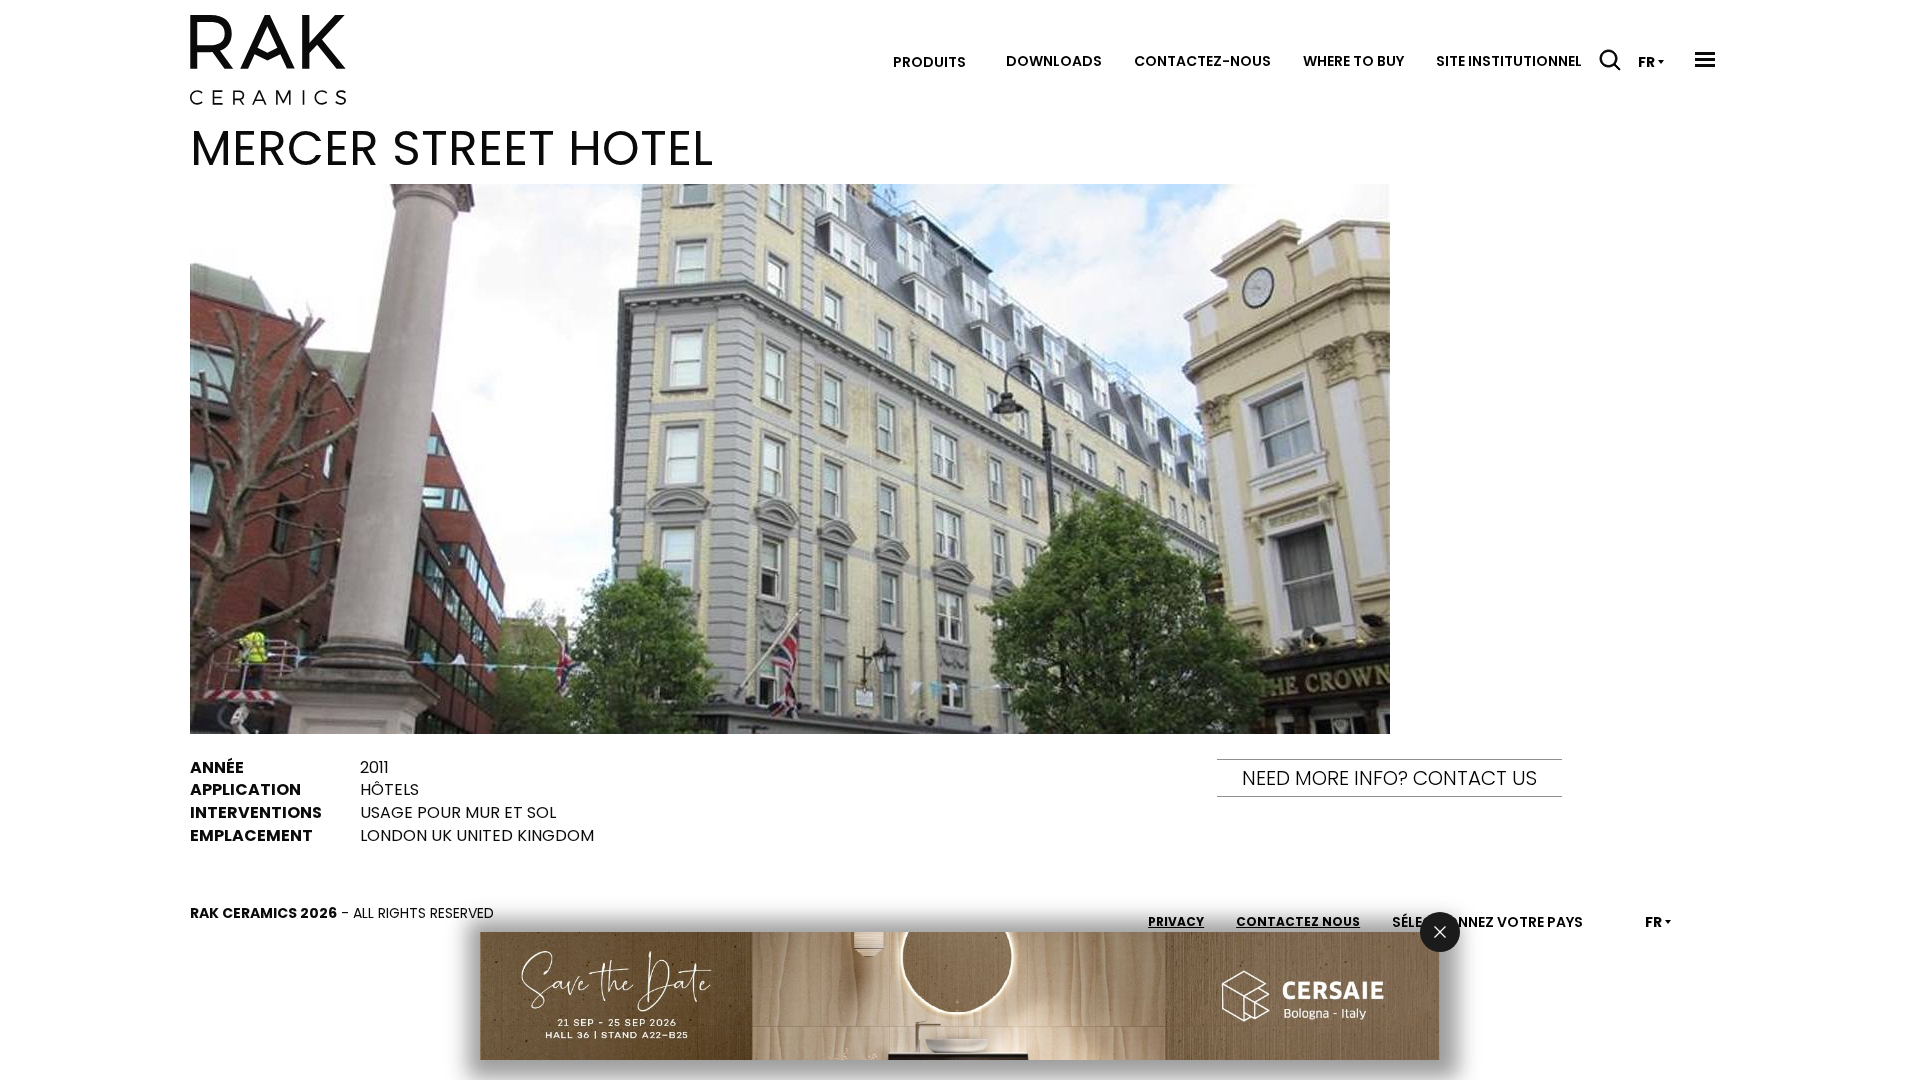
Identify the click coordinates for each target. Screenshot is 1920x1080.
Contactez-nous (1202, 61)
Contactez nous (1298, 921)
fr (1646, 62)
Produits (929, 62)
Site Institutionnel (1509, 61)
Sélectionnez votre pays (1487, 922)
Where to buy (1353, 61)
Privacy (1176, 921)
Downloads (1054, 61)
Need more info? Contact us (1389, 778)
